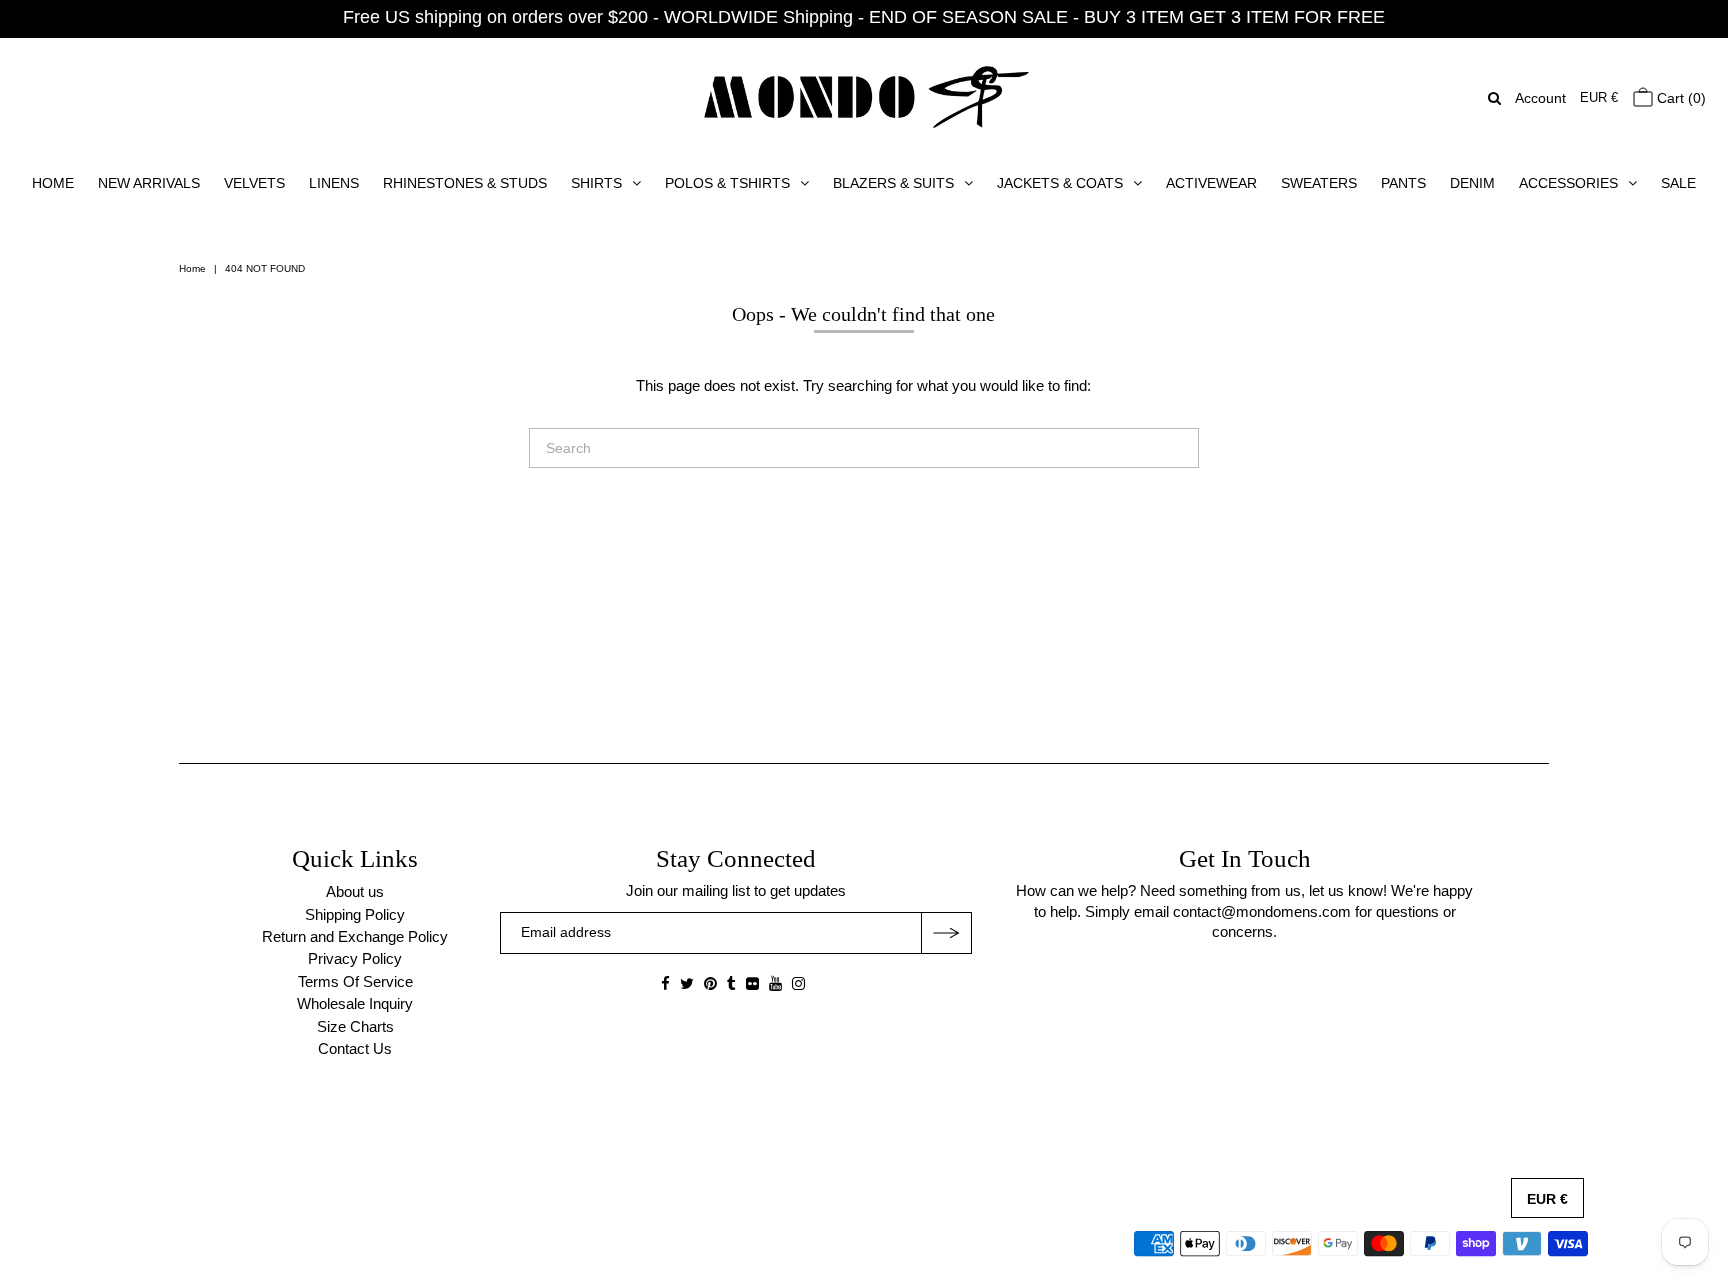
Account (1540, 98)
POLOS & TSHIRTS (727, 183)
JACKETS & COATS (1060, 183)
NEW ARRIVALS (149, 183)
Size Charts (355, 1026)
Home (192, 268)
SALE (1678, 183)
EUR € (1599, 97)
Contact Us (355, 1048)
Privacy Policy (355, 958)
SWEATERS (1319, 183)
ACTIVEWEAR (1211, 183)
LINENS (334, 183)
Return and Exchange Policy (355, 936)
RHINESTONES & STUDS (465, 183)
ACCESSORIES (1568, 183)
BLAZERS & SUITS (893, 183)
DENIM (1472, 183)
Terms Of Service (355, 981)
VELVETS (254, 183)
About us (355, 891)
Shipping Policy (355, 914)
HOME (53, 183)
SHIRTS (596, 183)
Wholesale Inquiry (355, 1003)
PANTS (1403, 183)
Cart (1679, 98)
